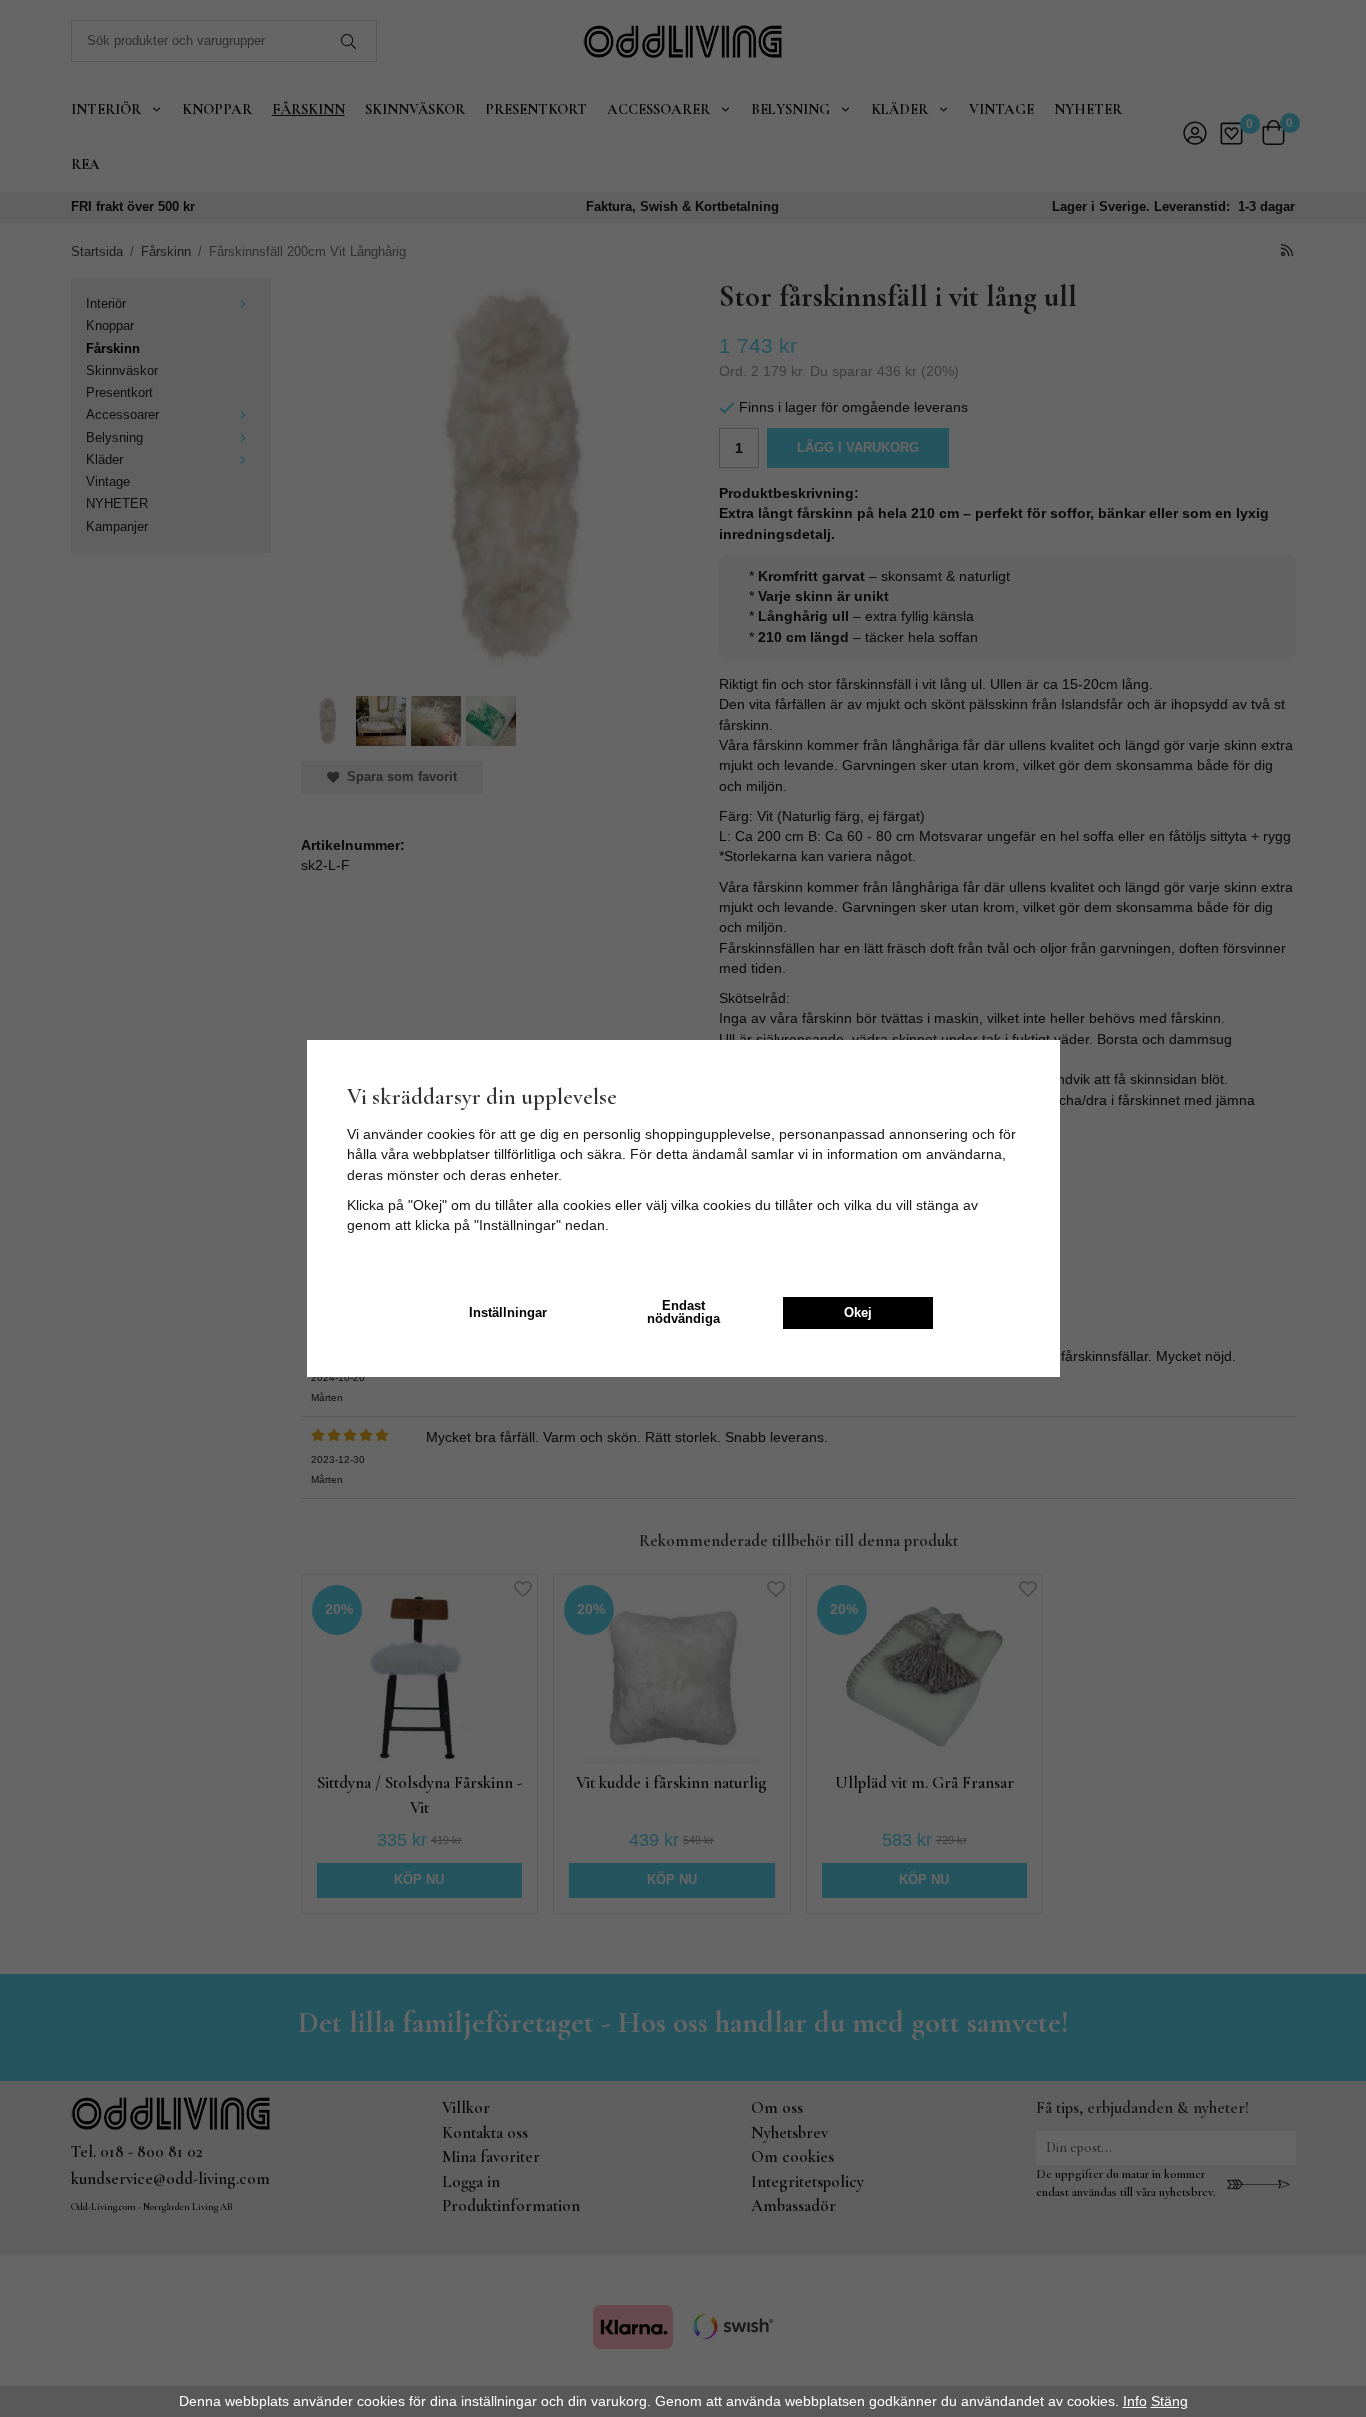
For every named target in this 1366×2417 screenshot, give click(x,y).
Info (1135, 2401)
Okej (858, 1313)
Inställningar (508, 1313)
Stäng (1169, 2401)
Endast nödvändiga (683, 1312)
